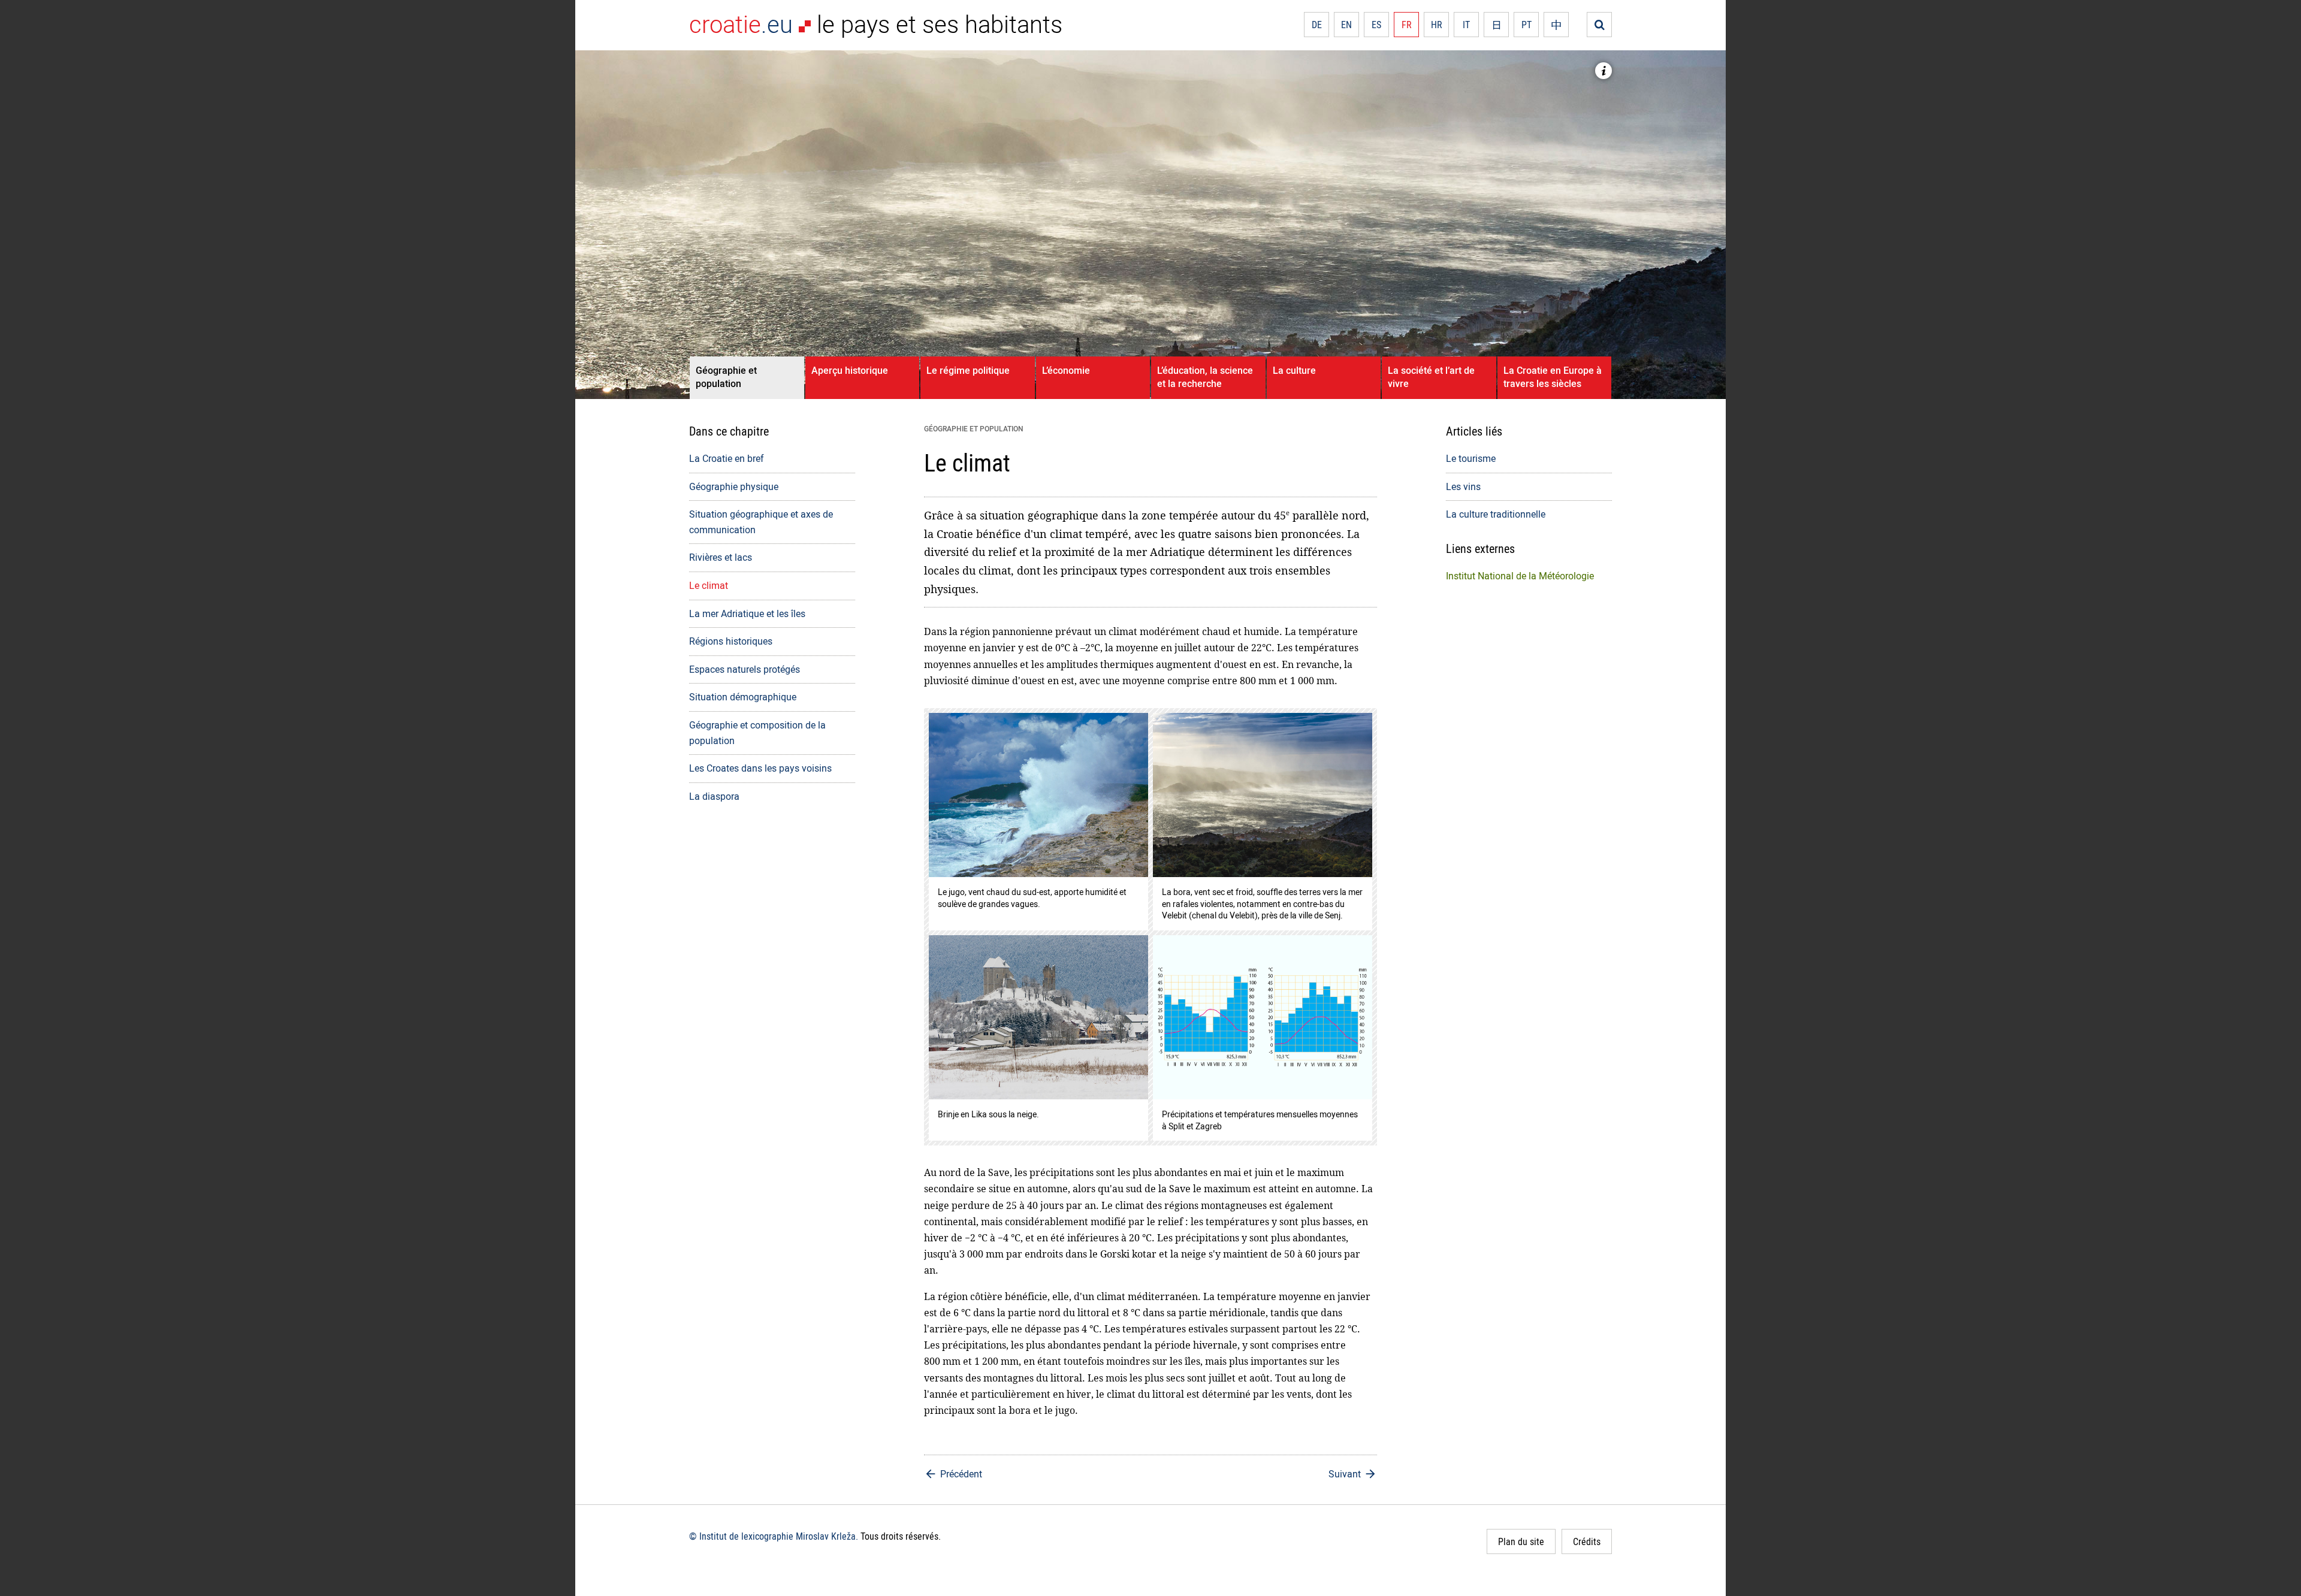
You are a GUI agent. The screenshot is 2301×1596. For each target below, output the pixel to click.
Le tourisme (1471, 458)
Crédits (1587, 1541)
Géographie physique (734, 486)
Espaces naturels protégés (745, 669)
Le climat (709, 585)
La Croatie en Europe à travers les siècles (1553, 377)
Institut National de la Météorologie (1520, 576)
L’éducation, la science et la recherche (1205, 377)
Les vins (1463, 486)
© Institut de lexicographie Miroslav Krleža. (774, 1536)
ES (1376, 25)
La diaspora (714, 796)
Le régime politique (968, 370)
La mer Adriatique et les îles (747, 613)
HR (1437, 25)
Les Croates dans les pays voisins (760, 768)
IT (1466, 25)
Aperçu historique (850, 370)
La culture (1294, 370)
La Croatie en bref (727, 458)
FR (1407, 25)
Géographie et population (726, 377)
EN (1346, 25)
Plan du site (1521, 1541)
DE (1317, 25)
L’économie (1066, 370)
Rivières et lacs (721, 557)
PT (1527, 25)
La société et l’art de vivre (1431, 377)
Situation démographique (743, 697)
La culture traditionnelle (1496, 514)
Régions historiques (731, 641)
